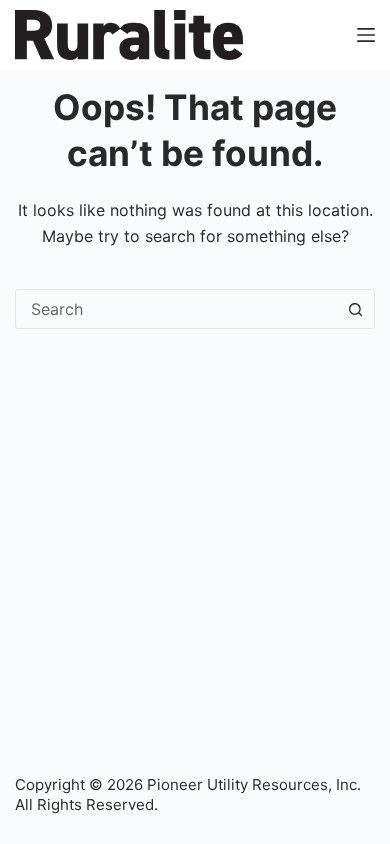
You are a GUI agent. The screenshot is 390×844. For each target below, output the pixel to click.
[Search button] (355, 309)
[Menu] (366, 35)
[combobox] (176, 309)
